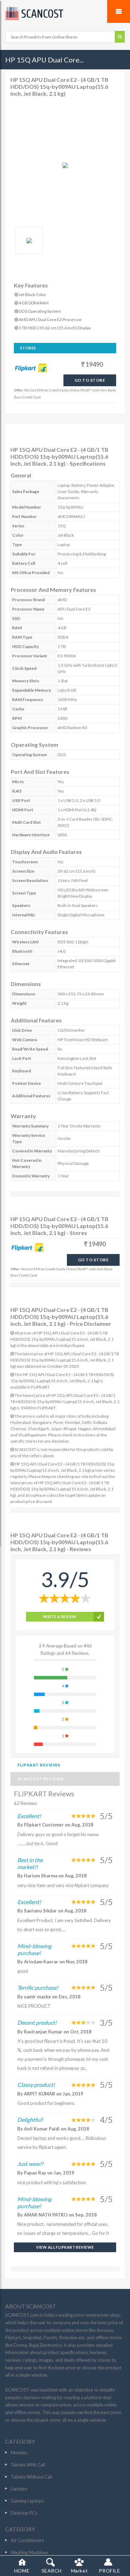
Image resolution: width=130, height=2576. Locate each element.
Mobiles (19, 2453)
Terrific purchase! (38, 1987)
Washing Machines (29, 2552)
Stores (28, 348)
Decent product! (37, 2022)
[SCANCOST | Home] (65, 14)
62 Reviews (25, 1803)
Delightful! (30, 2120)
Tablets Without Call (31, 2477)
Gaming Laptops (27, 2501)
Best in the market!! (30, 1863)
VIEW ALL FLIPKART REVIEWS (65, 2247)
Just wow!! (30, 2164)
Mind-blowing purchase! (34, 1949)
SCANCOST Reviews (41, 1779)
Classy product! (36, 2085)
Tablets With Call (28, 2465)
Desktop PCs (24, 2513)
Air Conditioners (27, 2540)
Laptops (19, 2489)
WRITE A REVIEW (60, 1617)
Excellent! (29, 1816)
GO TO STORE (90, 380)
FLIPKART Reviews (39, 1765)
